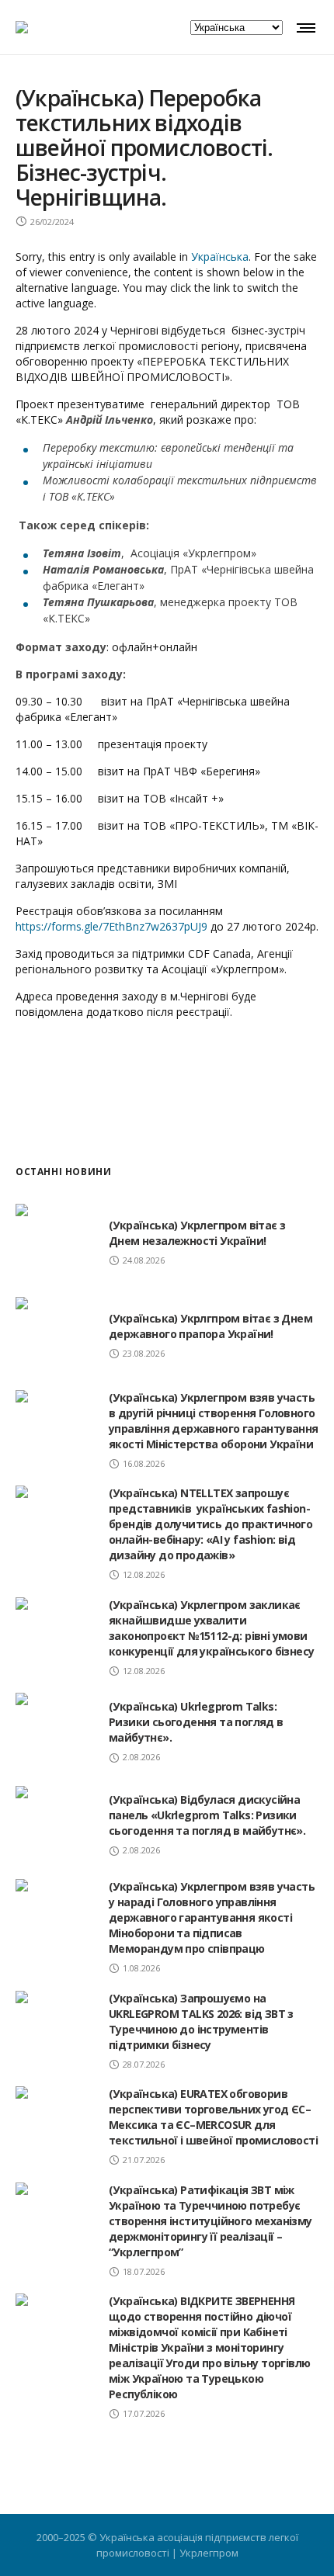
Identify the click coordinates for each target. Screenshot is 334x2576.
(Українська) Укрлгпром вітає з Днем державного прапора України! (210, 1326)
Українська (220, 257)
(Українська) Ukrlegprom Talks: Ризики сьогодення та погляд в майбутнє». (196, 1722)
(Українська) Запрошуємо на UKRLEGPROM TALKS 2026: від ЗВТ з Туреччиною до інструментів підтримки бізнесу (201, 2021)
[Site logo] (22, 27)
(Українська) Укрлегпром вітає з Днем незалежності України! (197, 1233)
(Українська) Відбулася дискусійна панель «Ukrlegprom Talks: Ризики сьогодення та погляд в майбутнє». (207, 1815)
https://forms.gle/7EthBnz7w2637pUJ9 (111, 926)
